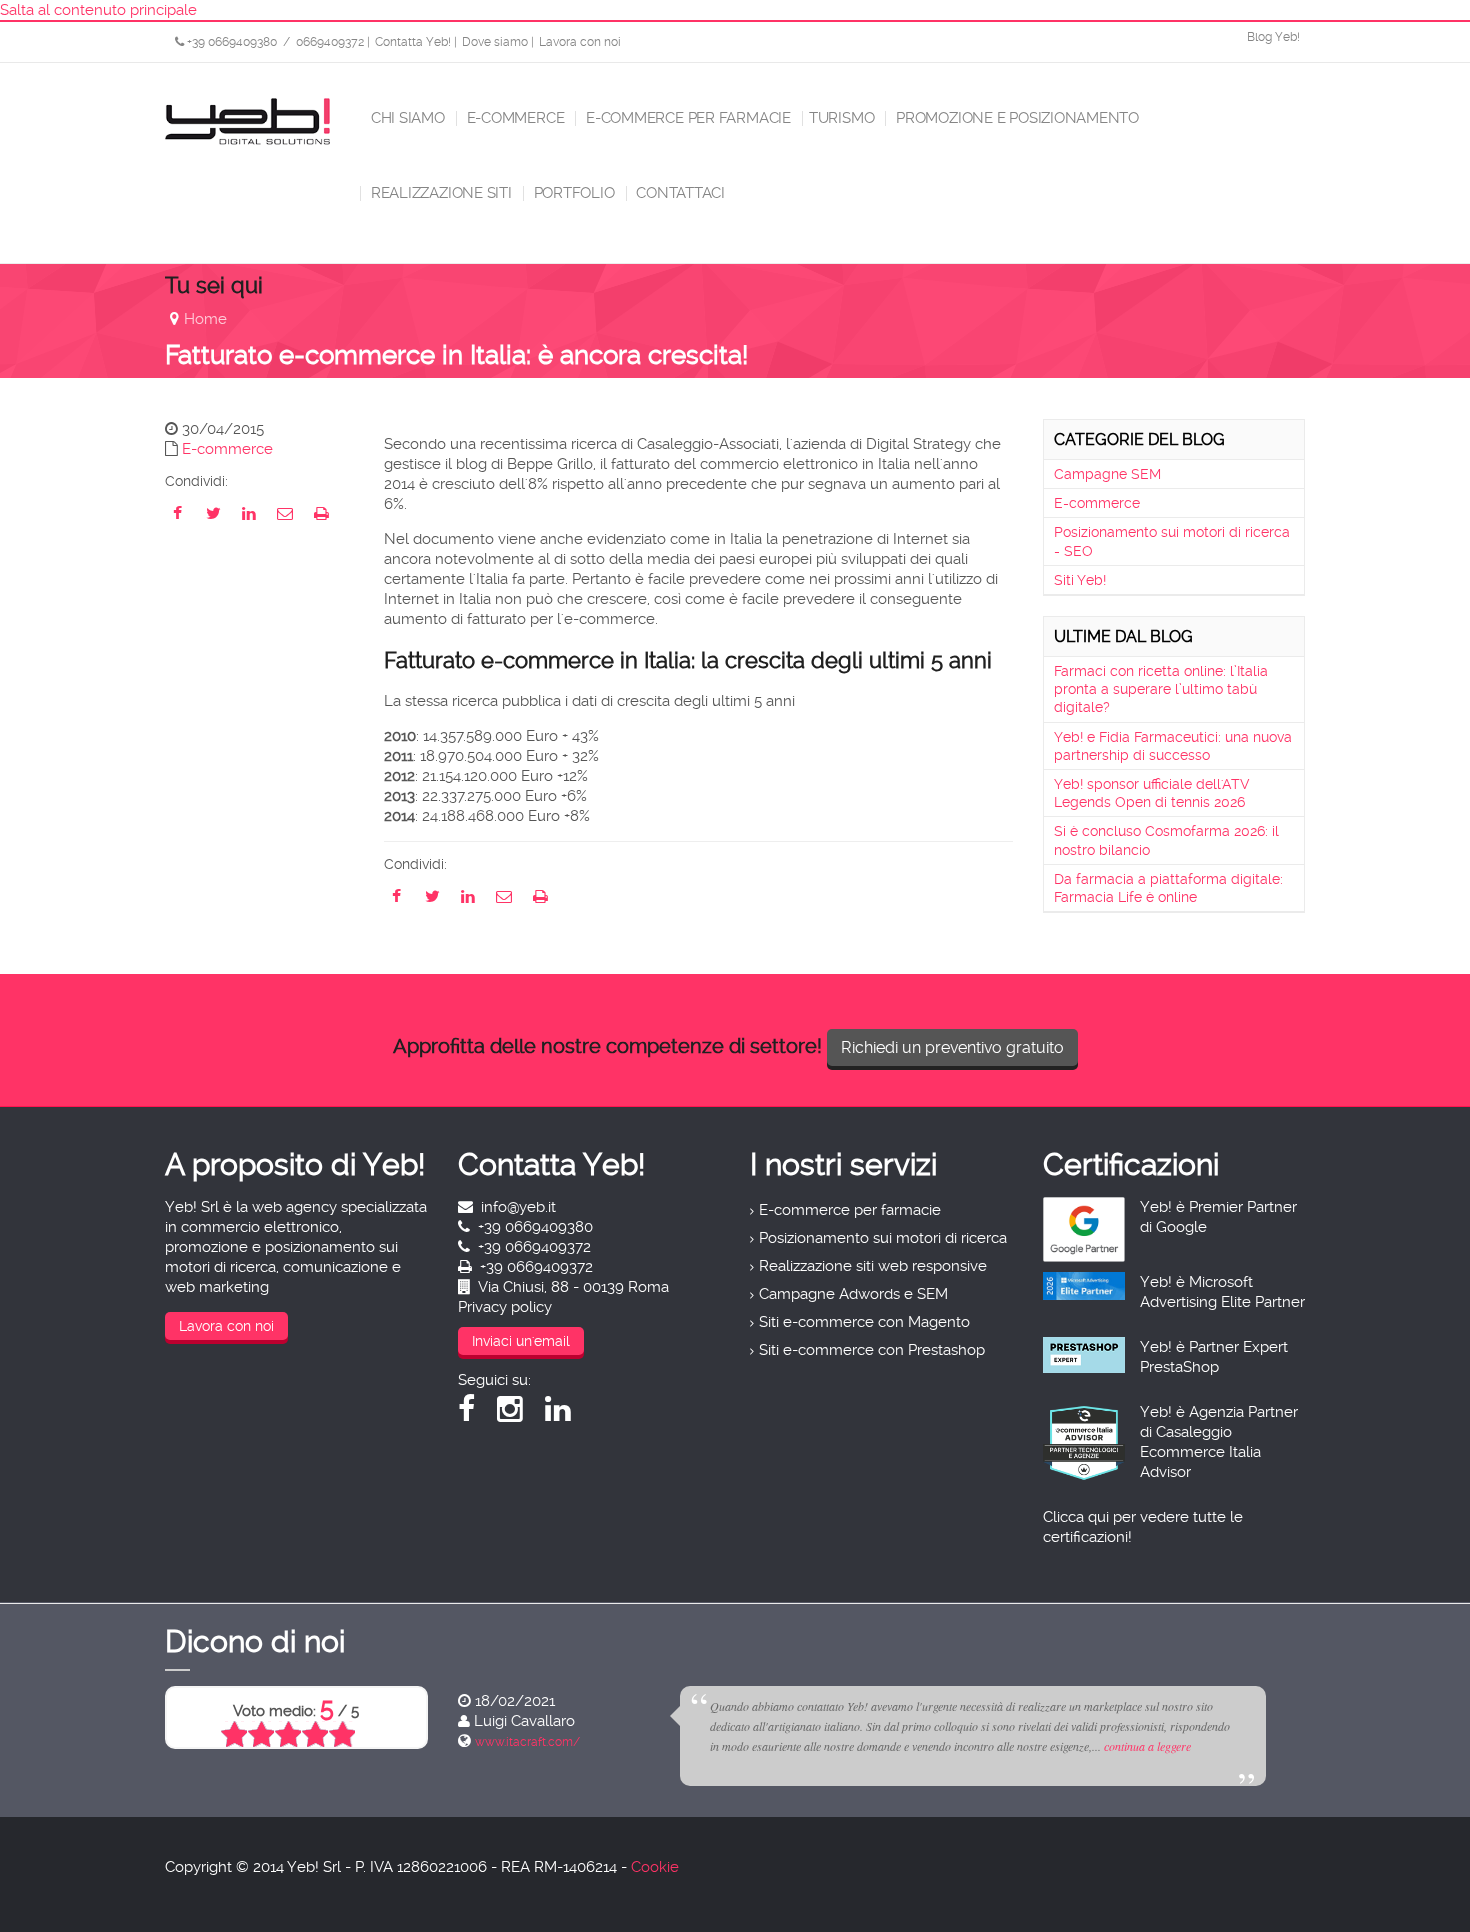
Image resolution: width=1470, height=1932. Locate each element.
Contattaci (679, 193)
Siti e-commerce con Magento (864, 1322)
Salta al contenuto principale (98, 10)
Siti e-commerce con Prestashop (872, 1350)
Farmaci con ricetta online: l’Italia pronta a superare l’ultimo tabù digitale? (1161, 689)
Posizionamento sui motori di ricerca (883, 1238)
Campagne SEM (1107, 474)
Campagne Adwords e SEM (853, 1294)
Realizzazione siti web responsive (873, 1266)
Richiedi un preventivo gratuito (952, 1047)
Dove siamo (495, 42)
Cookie (655, 1867)
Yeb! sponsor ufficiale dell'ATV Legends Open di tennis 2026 (1151, 793)
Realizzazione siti (439, 193)
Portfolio (572, 193)
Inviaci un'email (521, 1341)
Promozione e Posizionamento (1015, 118)
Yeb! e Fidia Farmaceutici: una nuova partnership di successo (1173, 746)
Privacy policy (505, 1307)
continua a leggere (504, 1746)
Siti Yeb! (1080, 580)
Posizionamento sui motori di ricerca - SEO (1172, 541)
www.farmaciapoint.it (739, 1742)
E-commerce (514, 118)
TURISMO (841, 118)
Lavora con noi (580, 42)
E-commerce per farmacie (686, 118)
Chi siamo (406, 118)
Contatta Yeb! (413, 42)
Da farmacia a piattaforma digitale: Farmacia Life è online (1168, 888)
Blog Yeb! (1273, 37)
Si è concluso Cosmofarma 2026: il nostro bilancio (1166, 840)
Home (205, 319)
